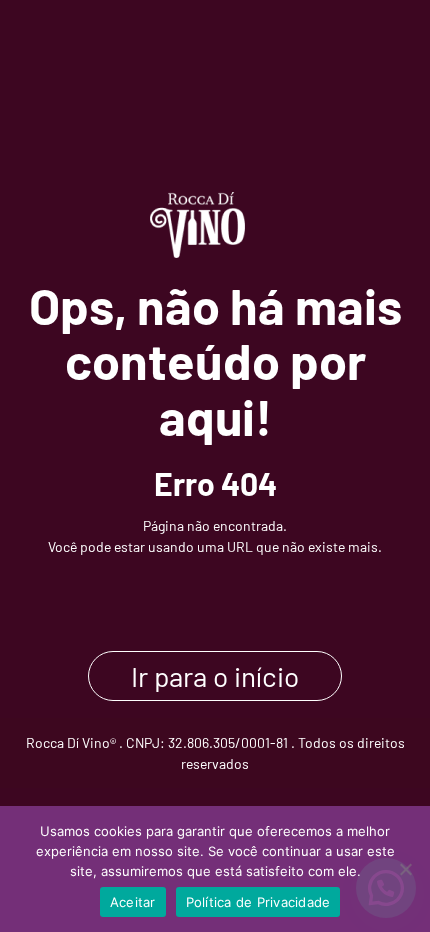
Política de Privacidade (258, 902)
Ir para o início (215, 676)
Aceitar (133, 902)
